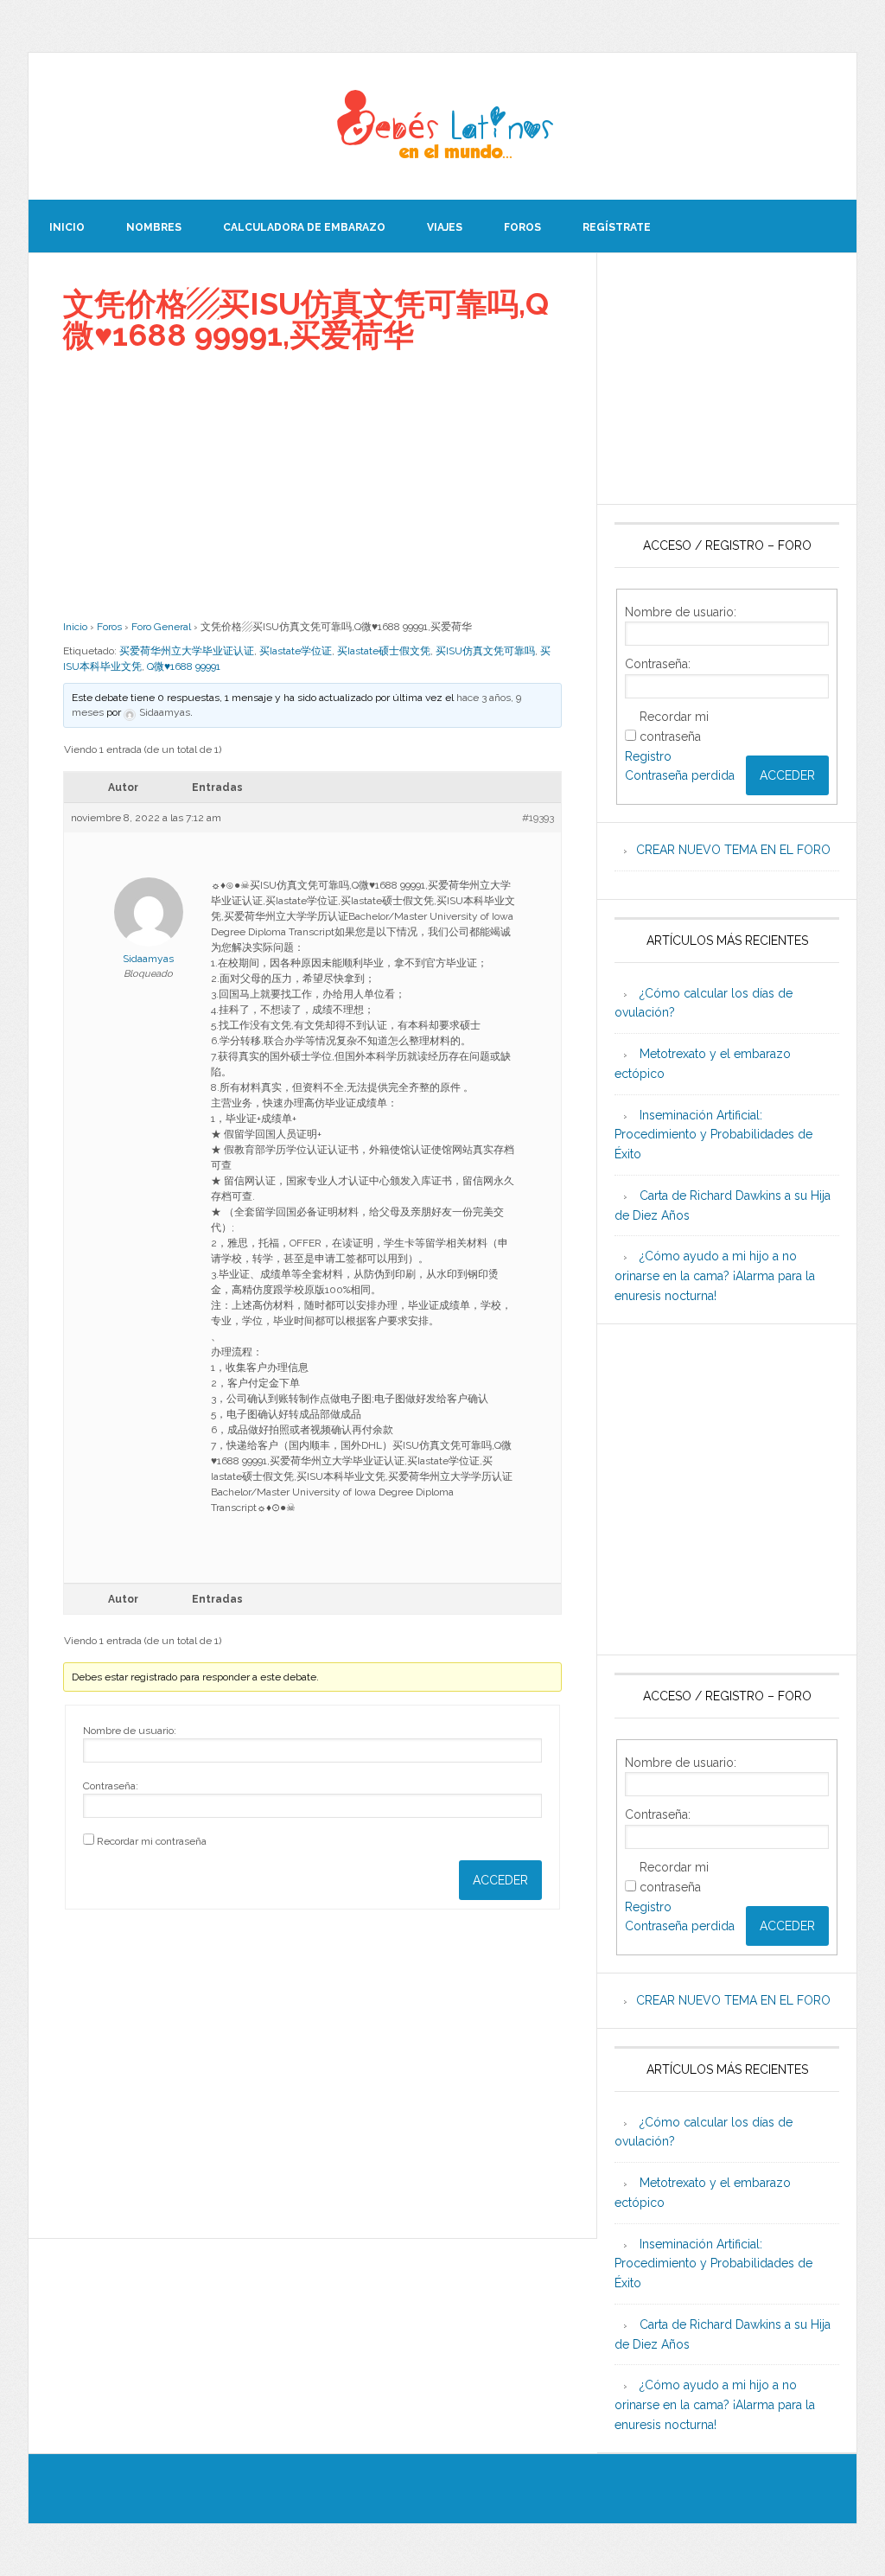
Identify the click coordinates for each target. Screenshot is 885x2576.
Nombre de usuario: (130, 1731)
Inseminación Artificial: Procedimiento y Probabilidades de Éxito (713, 1135)
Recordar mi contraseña (152, 1841)
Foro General (161, 627)
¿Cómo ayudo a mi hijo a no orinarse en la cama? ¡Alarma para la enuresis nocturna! (715, 1276)
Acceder (500, 1880)
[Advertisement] (312, 485)
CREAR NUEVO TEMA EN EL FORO (733, 850)
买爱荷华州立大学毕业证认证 (187, 651)
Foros (109, 627)
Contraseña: (111, 1786)
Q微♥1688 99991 (184, 666)
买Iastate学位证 (296, 651)
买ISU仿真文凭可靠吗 (485, 651)
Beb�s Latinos (442, 126)
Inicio (75, 627)
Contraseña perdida (680, 775)
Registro (648, 756)
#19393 (538, 818)
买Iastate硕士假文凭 (384, 651)
